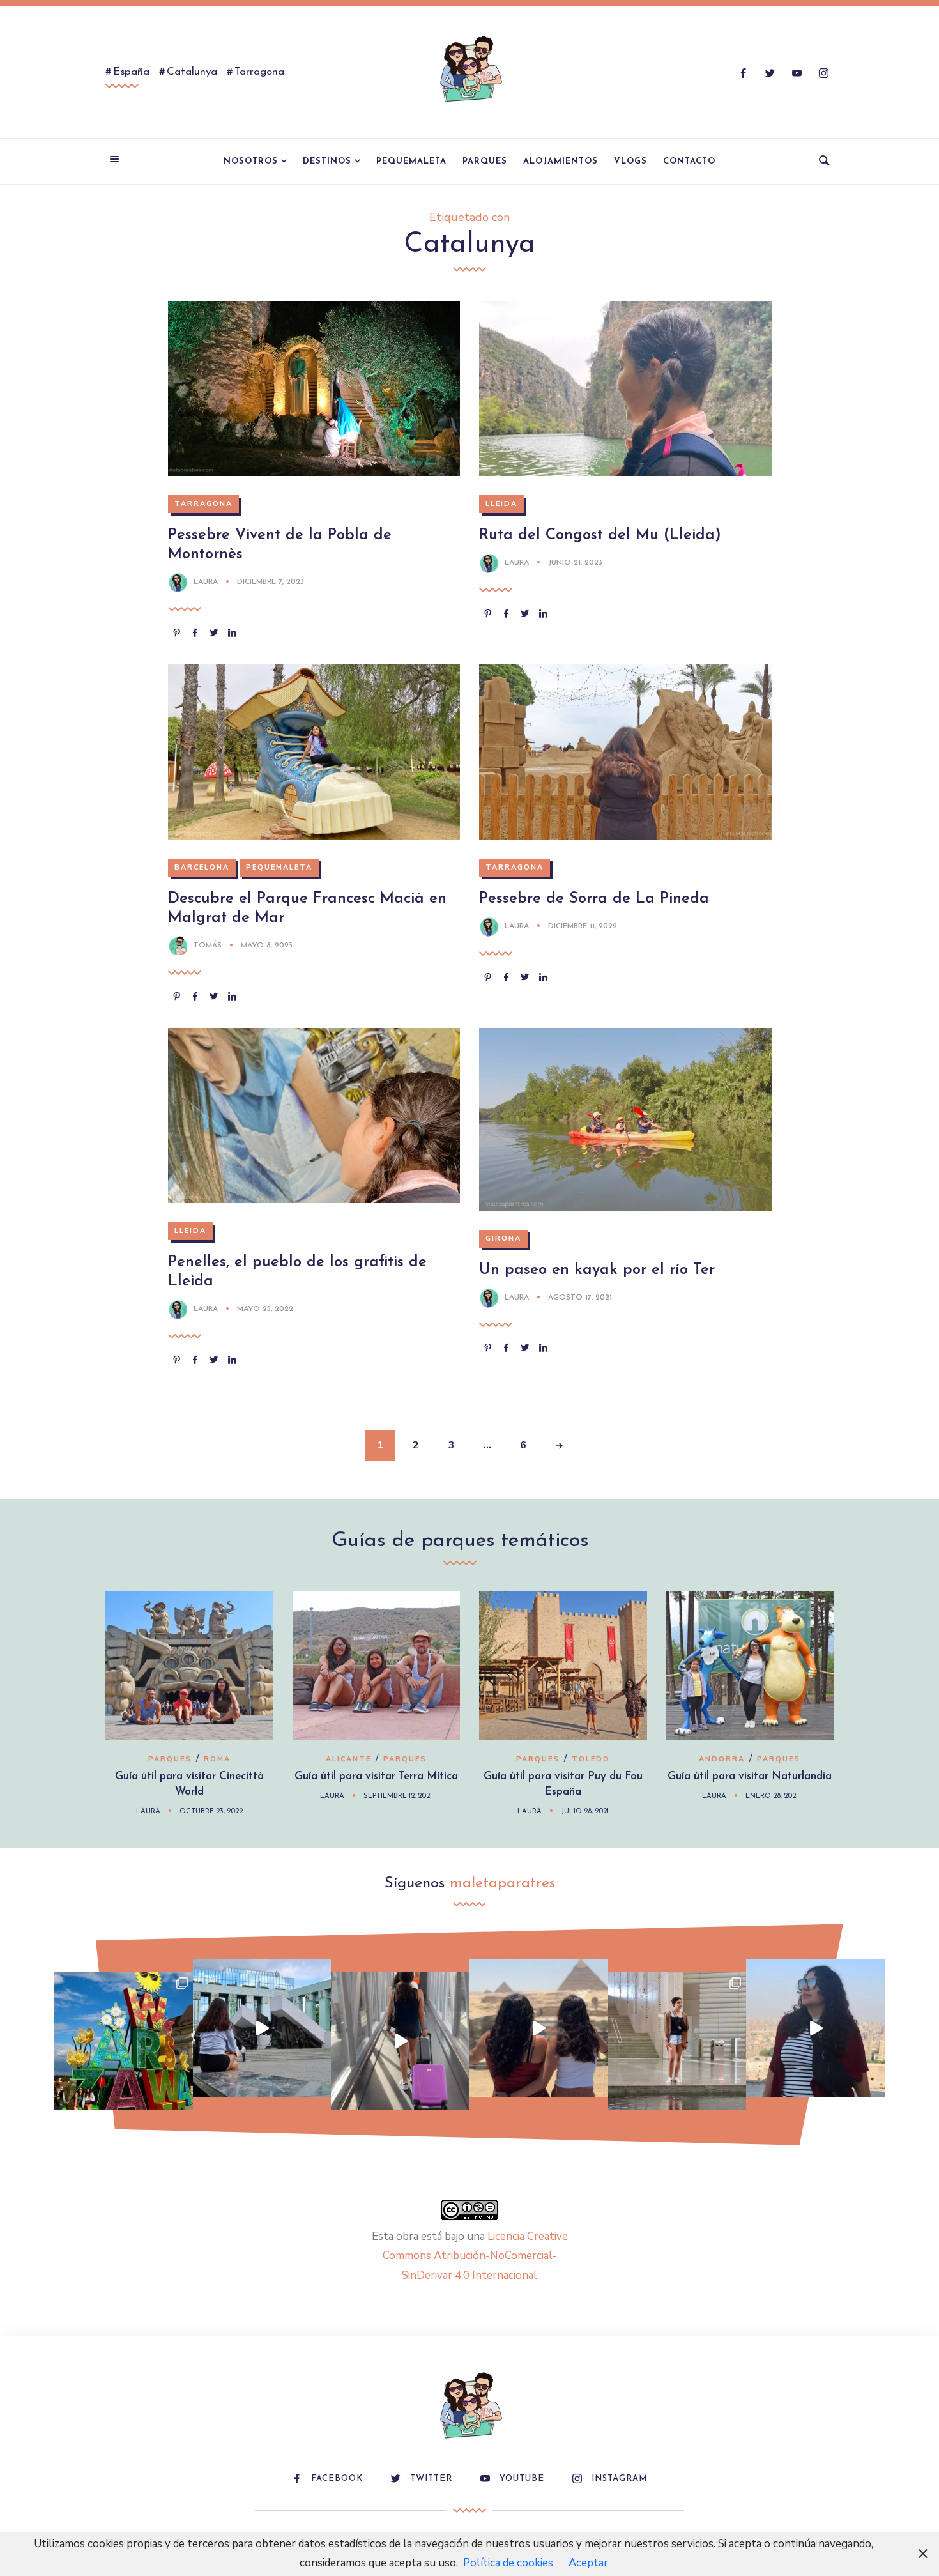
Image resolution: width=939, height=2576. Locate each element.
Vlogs (630, 161)
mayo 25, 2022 (265, 1309)
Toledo (591, 1759)
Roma (217, 1759)
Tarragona (259, 72)
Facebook (337, 2479)
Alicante (348, 1759)
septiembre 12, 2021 (398, 1796)
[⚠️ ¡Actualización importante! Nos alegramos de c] (677, 2042)
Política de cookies (508, 2563)
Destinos (327, 161)
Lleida (501, 504)
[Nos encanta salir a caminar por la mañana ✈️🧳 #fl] (400, 2042)
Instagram (619, 2479)
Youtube (522, 2479)
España (131, 72)
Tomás (208, 946)
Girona (503, 1238)
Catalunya (192, 72)
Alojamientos (561, 161)
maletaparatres (502, 1883)
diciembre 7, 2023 (271, 582)
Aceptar (588, 2563)
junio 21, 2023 (575, 563)
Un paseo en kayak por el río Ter (597, 1270)
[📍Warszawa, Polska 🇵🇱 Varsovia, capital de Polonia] (124, 2042)
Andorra (722, 1759)
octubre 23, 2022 (211, 1812)
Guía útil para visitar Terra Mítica (376, 1776)
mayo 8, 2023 (267, 946)
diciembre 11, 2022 (583, 926)
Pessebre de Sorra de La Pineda (594, 899)
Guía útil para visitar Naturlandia (750, 1776)
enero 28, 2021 (772, 1796)
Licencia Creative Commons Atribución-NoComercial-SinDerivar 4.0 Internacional (475, 2256)
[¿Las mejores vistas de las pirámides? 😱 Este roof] (539, 2029)
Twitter (431, 2479)
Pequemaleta (411, 161)
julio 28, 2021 (585, 1812)
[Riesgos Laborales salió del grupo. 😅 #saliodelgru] (815, 2029)
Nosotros (251, 161)
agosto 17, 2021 (580, 1298)
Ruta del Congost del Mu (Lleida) (600, 535)
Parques (485, 161)
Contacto (689, 161)
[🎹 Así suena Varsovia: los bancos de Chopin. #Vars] (262, 2029)
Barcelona (202, 867)
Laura (206, 582)
